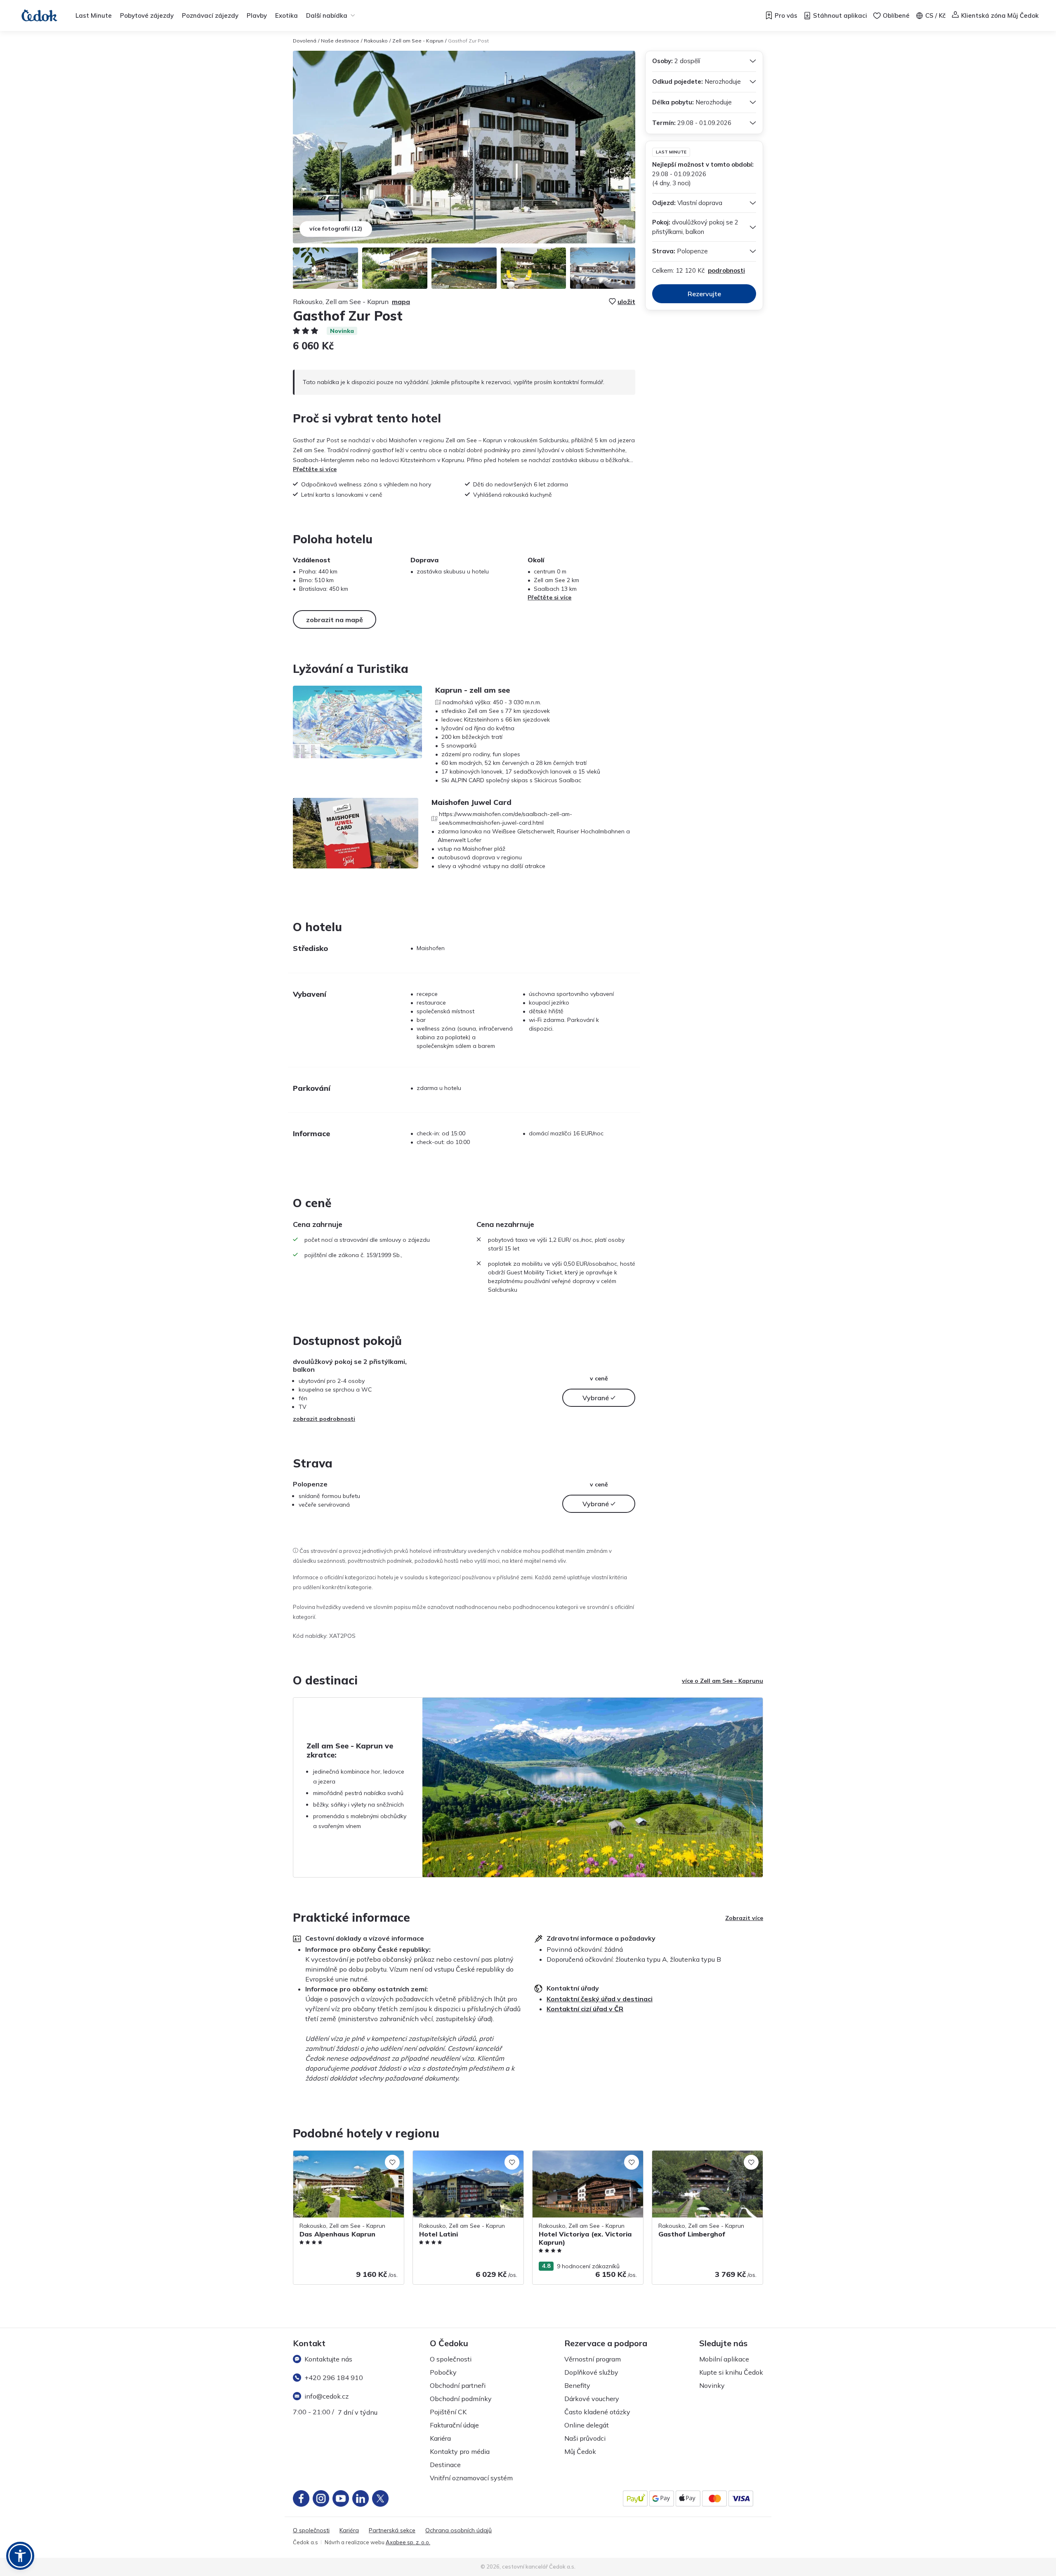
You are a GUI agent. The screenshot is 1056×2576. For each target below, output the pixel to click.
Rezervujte (704, 294)
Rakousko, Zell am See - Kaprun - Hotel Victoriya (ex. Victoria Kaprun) (586, 2159)
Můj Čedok (580, 2451)
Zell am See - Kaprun (418, 41)
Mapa (401, 302)
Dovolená (305, 41)
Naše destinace (340, 41)
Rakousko (376, 41)
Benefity (577, 2385)
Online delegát (587, 2425)
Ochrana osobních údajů (458, 2530)
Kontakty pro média (460, 2451)
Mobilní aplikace (724, 2359)
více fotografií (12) (336, 229)
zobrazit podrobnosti (324, 1419)
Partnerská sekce (392, 2530)
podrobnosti (726, 270)
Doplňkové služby (591, 2372)
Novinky (712, 2385)
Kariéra (440, 2438)
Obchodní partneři (458, 2385)
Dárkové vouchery (592, 2399)
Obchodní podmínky (461, 2399)
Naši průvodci (585, 2438)
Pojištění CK (448, 2412)
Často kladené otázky (597, 2412)
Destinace (445, 2465)
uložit (626, 302)
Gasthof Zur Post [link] (468, 41)
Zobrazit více (744, 1918)
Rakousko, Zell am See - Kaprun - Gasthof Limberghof (697, 2159)
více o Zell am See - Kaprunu (722, 1681)
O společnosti (451, 2359)
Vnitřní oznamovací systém (471, 2478)
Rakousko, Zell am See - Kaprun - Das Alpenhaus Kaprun (344, 2159)
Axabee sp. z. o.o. (408, 2542)
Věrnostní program (593, 2359)
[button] (20, 2556)
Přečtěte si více (315, 469)
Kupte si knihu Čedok (731, 2372)
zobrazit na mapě (335, 620)
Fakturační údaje (454, 2425)
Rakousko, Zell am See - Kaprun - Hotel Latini (466, 2159)
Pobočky (443, 2372)
